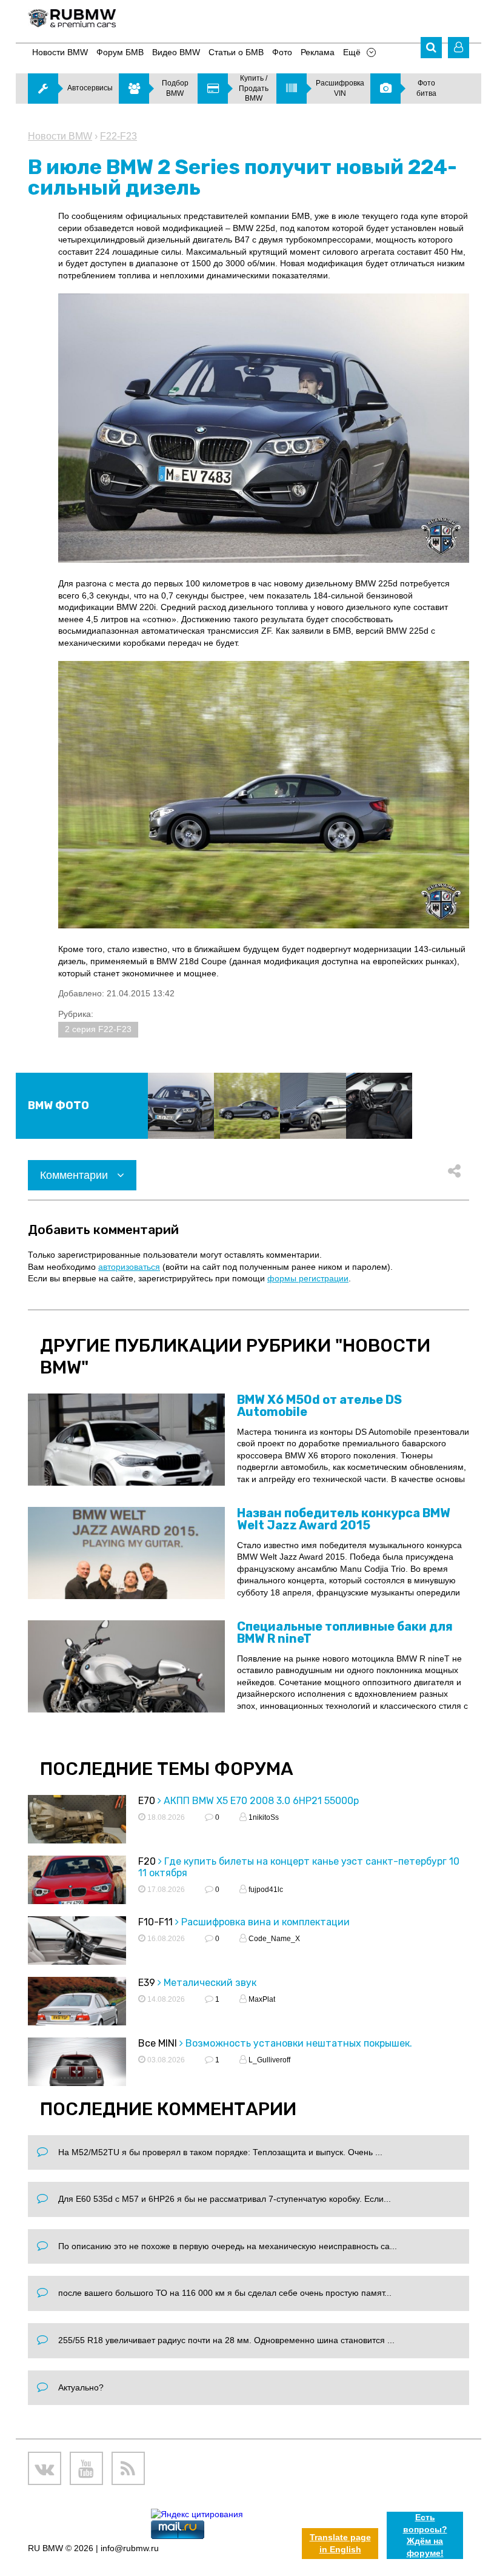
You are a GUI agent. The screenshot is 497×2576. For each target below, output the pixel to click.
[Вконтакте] (45, 2468)
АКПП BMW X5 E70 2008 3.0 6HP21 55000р (261, 1801)
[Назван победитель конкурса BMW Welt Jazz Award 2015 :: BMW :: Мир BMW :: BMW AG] (126, 1553)
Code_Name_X (273, 1939)
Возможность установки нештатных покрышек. (299, 2043)
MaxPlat (261, 1999)
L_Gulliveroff (269, 2060)
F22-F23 (118, 136)
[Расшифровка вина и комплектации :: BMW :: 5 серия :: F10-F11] (77, 1951)
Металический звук (210, 1983)
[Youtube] (86, 2468)
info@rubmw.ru (130, 2548)
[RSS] (128, 2468)
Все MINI (158, 2043)
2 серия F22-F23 (98, 1029)
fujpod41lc (265, 1890)
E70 (147, 1801)
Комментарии (75, 1175)
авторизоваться (129, 1267)
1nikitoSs (263, 1817)
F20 (147, 1861)
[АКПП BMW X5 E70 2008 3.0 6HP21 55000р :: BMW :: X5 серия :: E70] (77, 1830)
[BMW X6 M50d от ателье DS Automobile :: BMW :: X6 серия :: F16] (126, 1440)
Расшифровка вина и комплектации (265, 1922)
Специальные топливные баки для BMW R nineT (345, 1632)
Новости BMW (60, 136)
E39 (147, 1983)
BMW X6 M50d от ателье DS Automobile (319, 1406)
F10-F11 (155, 1922)
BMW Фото (58, 1105)
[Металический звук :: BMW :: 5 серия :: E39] (77, 2011)
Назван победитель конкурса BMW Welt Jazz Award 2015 (344, 1519)
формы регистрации (308, 1278)
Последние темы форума (167, 1769)
